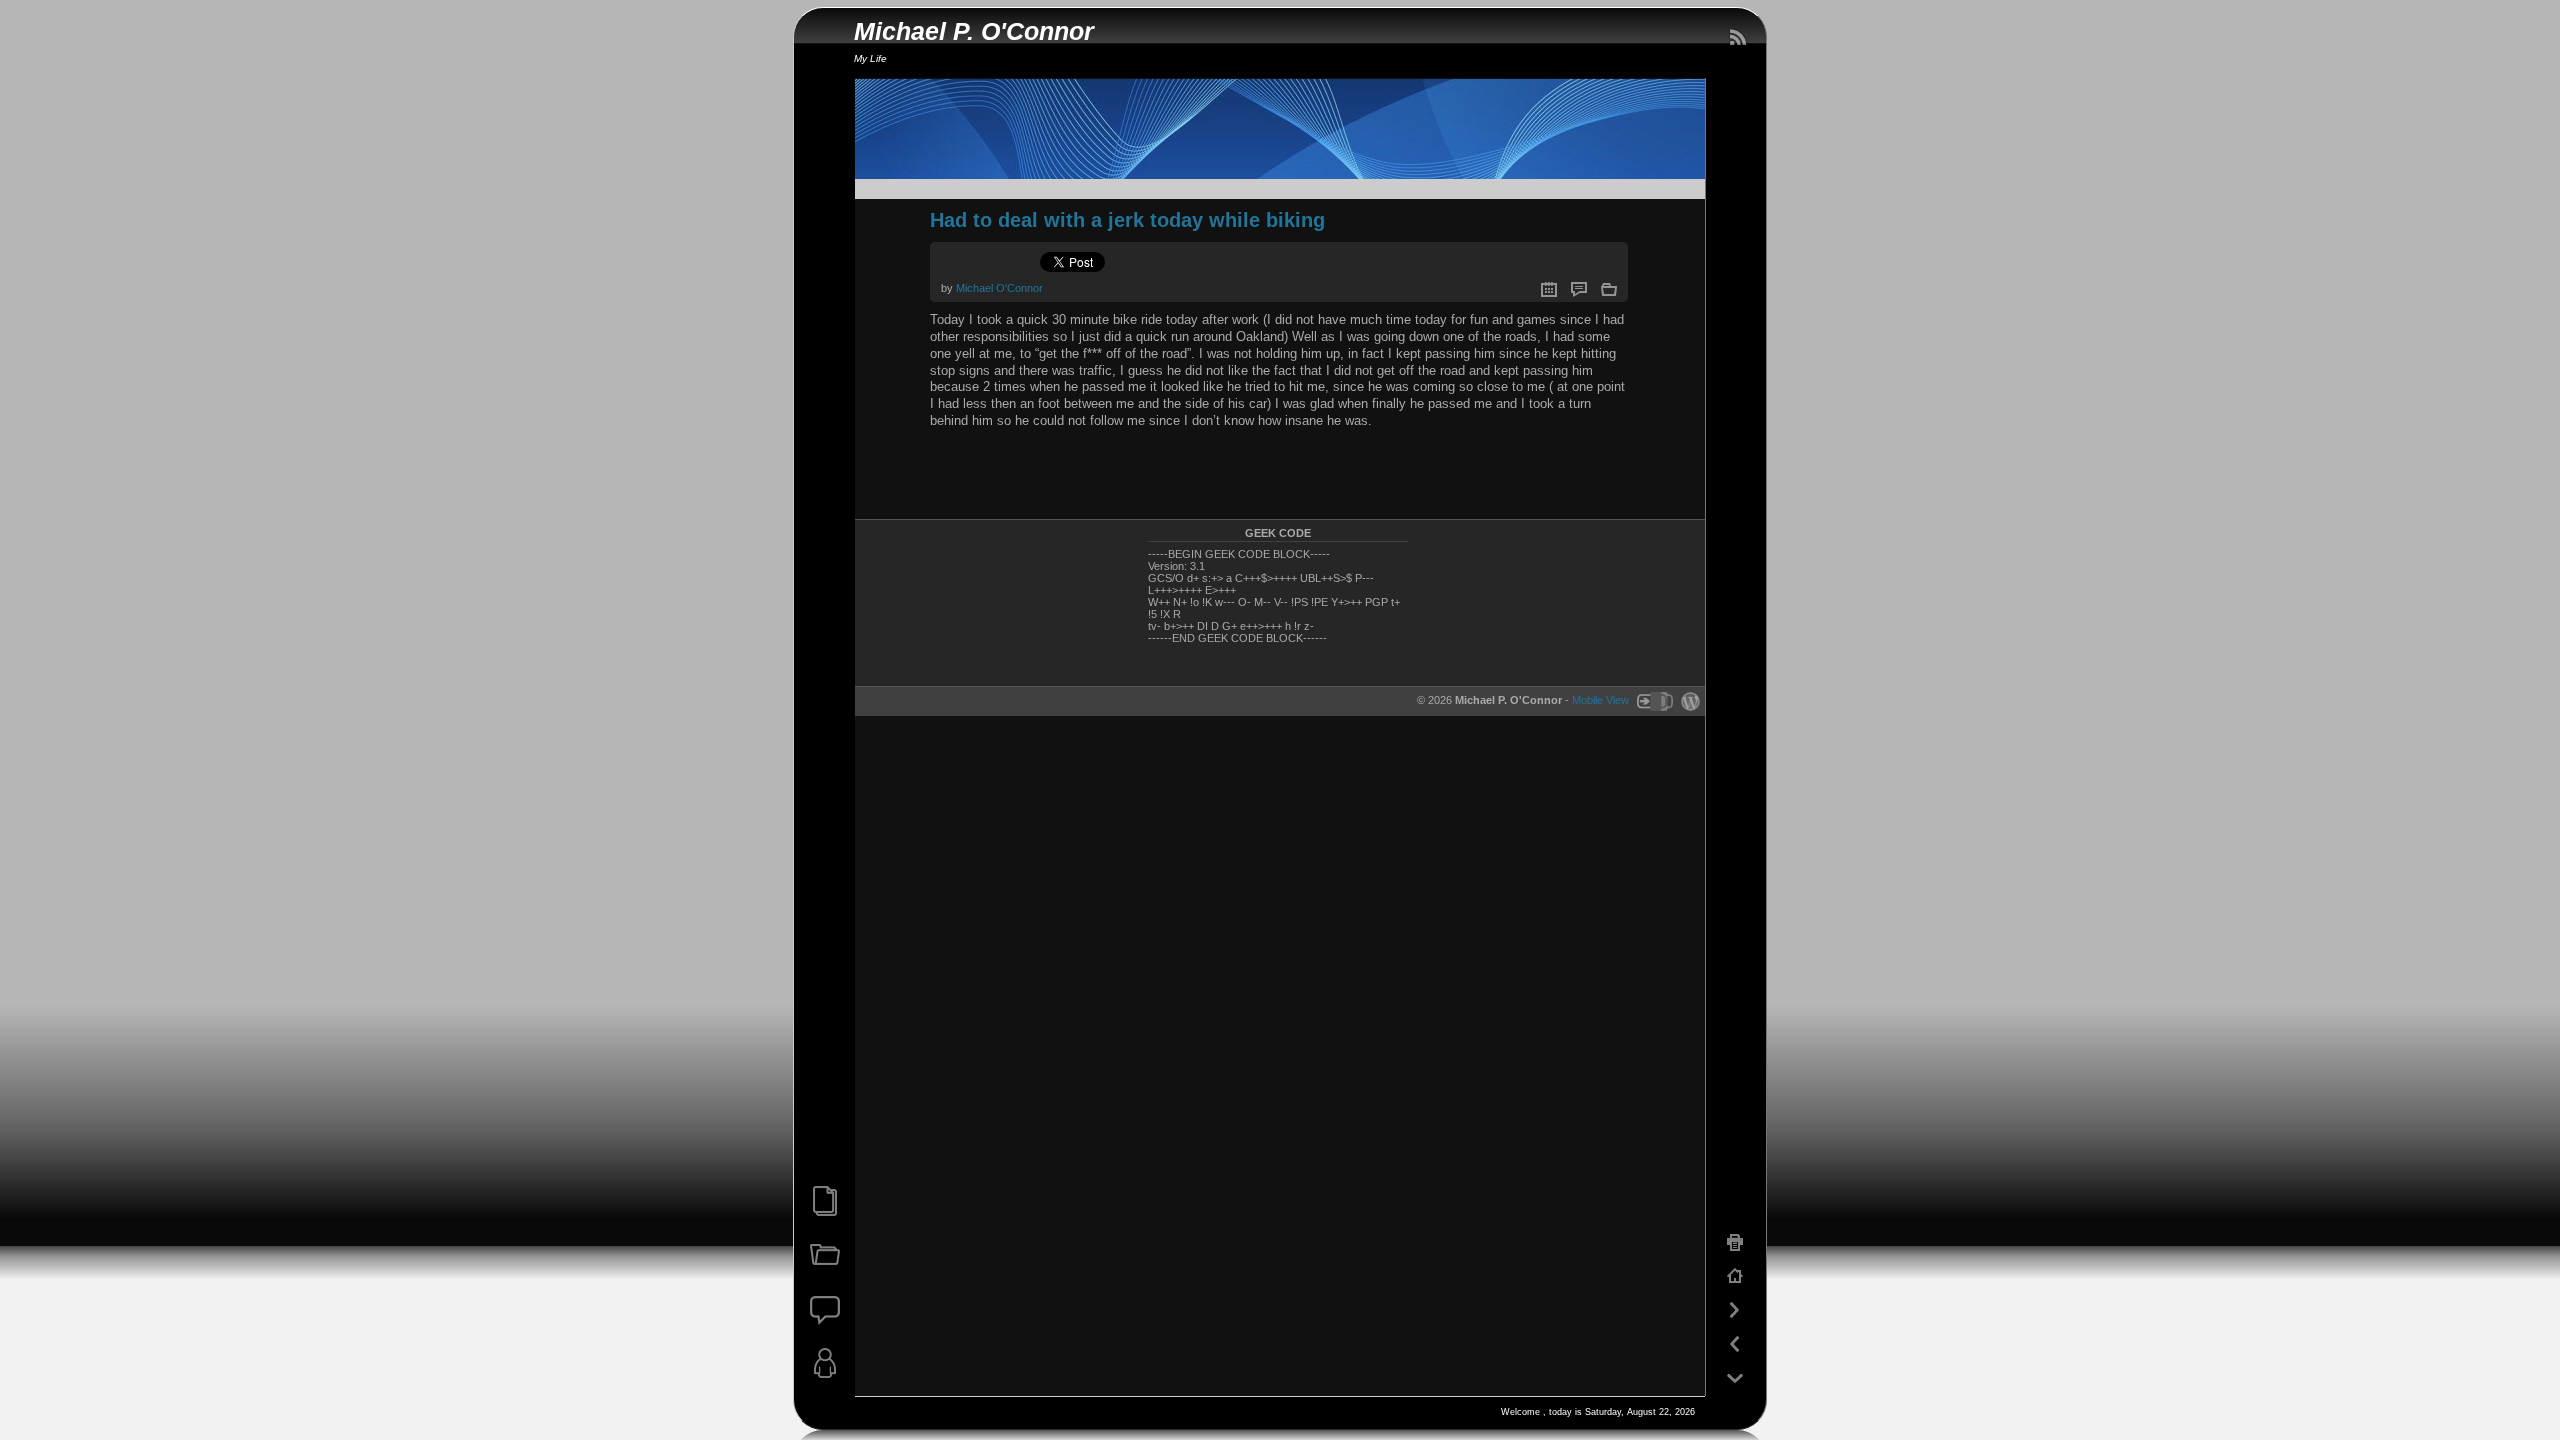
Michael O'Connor (999, 288)
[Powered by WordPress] (1688, 700)
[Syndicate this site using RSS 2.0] (1737, 38)
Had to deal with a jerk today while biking (1127, 220)
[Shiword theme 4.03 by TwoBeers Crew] (1654, 700)
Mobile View (1600, 700)
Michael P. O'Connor (974, 31)
